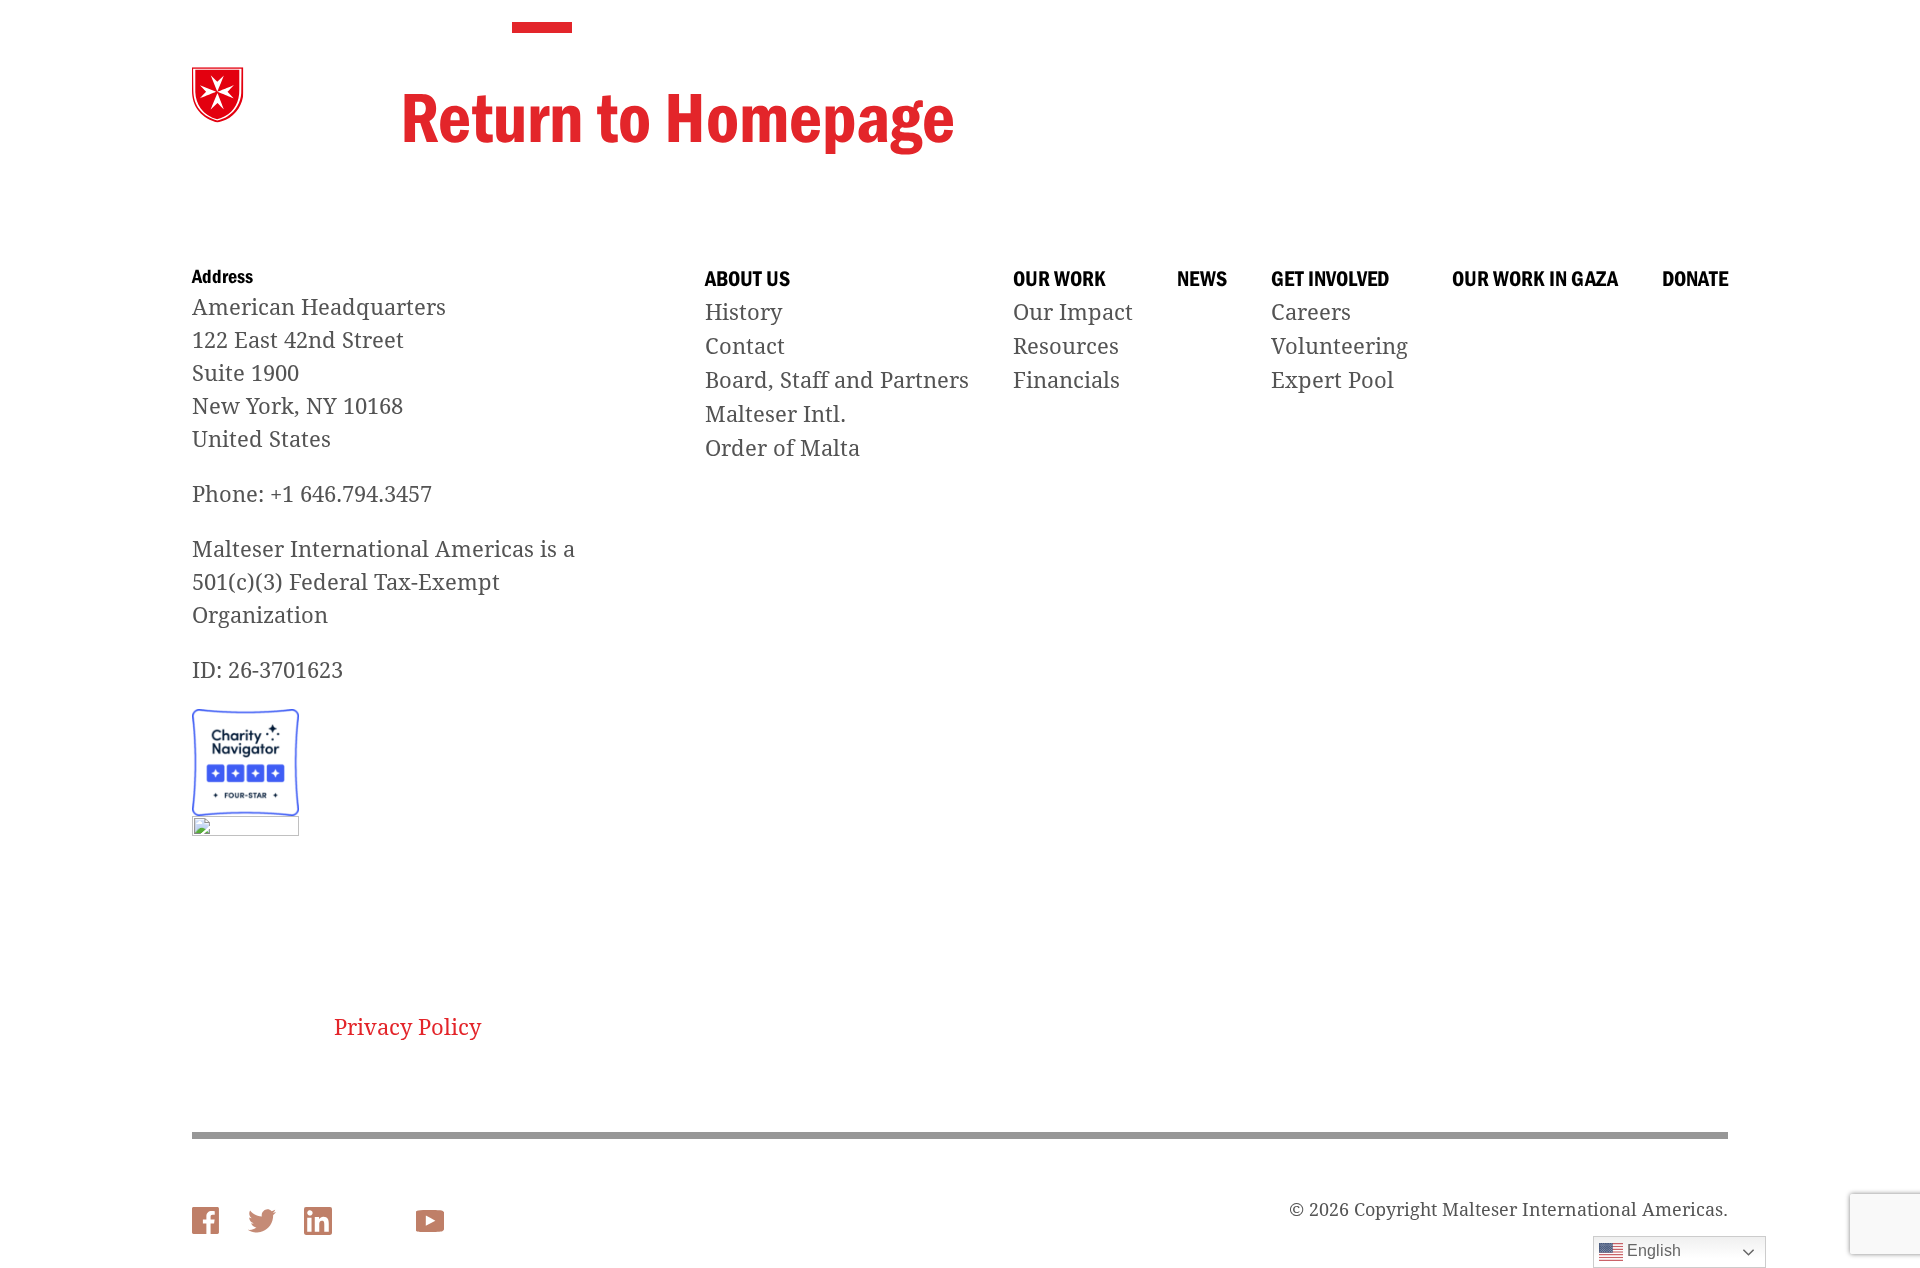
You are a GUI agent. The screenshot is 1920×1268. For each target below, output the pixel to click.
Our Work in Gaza (1521, 96)
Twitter (262, 1221)
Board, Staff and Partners (837, 380)
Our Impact (1073, 312)
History (743, 312)
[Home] (285, 95)
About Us (1037, 96)
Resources (1066, 346)
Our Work (1151, 96)
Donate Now (1679, 96)
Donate (1695, 279)
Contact (745, 346)
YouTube (432, 1218)
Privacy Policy (407, 1027)
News (1250, 96)
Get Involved (1361, 96)
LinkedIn (318, 1221)
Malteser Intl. (775, 414)
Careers (1311, 312)
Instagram (374, 1221)
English (1652, 1250)
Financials (1066, 380)
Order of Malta (782, 448)
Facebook (206, 1221)
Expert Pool (1332, 380)
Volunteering (1339, 346)
